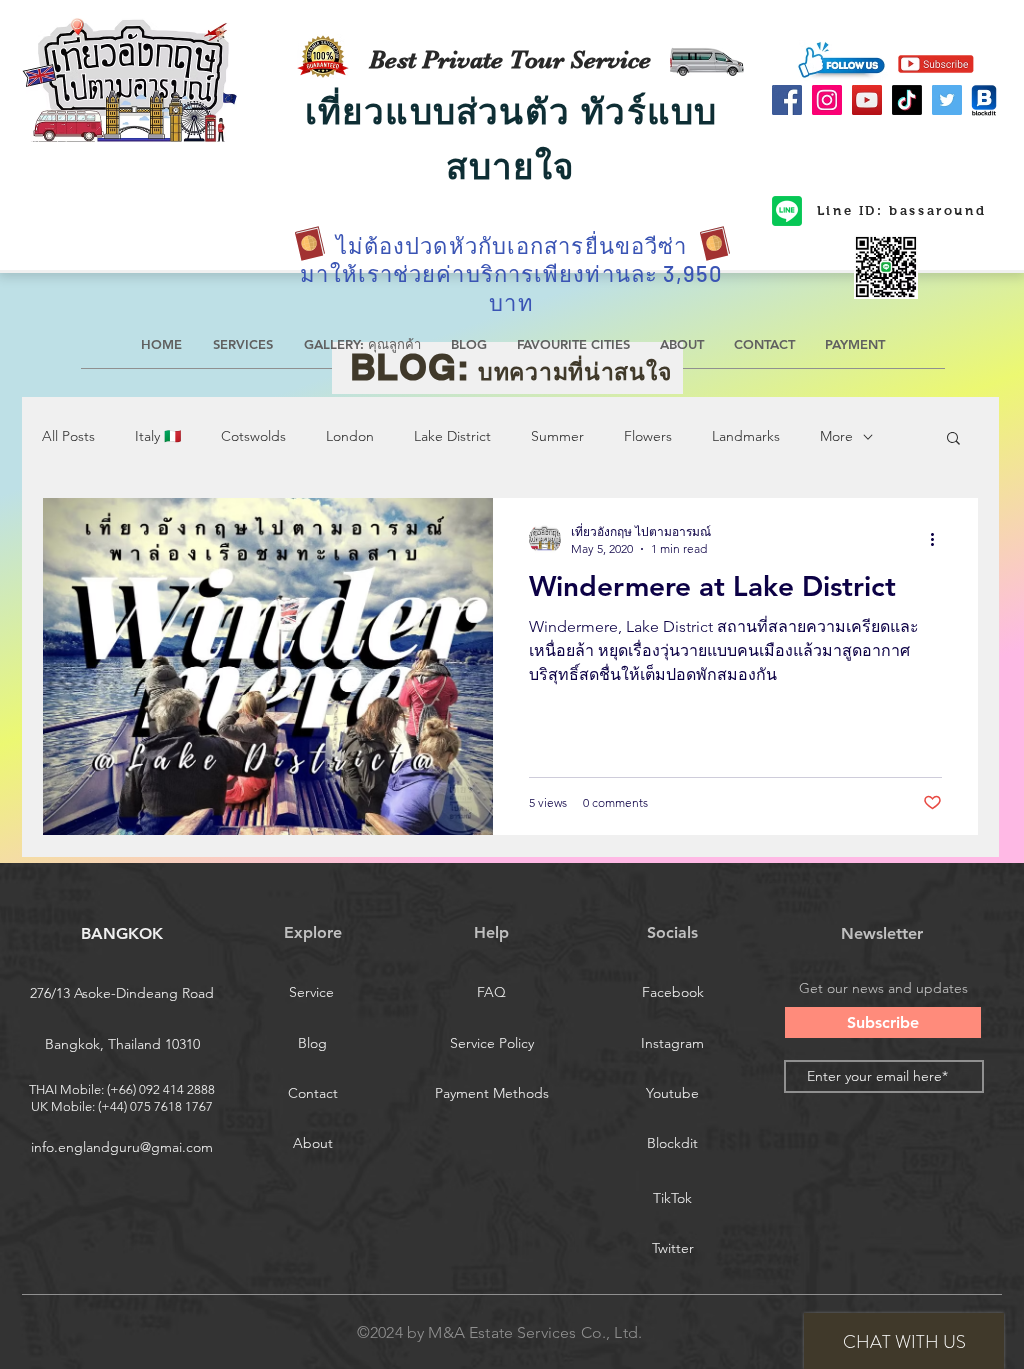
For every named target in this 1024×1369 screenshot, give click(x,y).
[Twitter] (947, 100)
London (350, 436)
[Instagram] (827, 100)
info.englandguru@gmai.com (122, 1147)
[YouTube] (867, 100)
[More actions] (939, 539)
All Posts (68, 436)
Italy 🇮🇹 (158, 436)
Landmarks (746, 436)
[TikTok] (907, 100)
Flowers (648, 436)
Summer (557, 436)
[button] (953, 439)
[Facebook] (787, 100)
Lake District (452, 436)
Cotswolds (253, 436)
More (836, 436)
